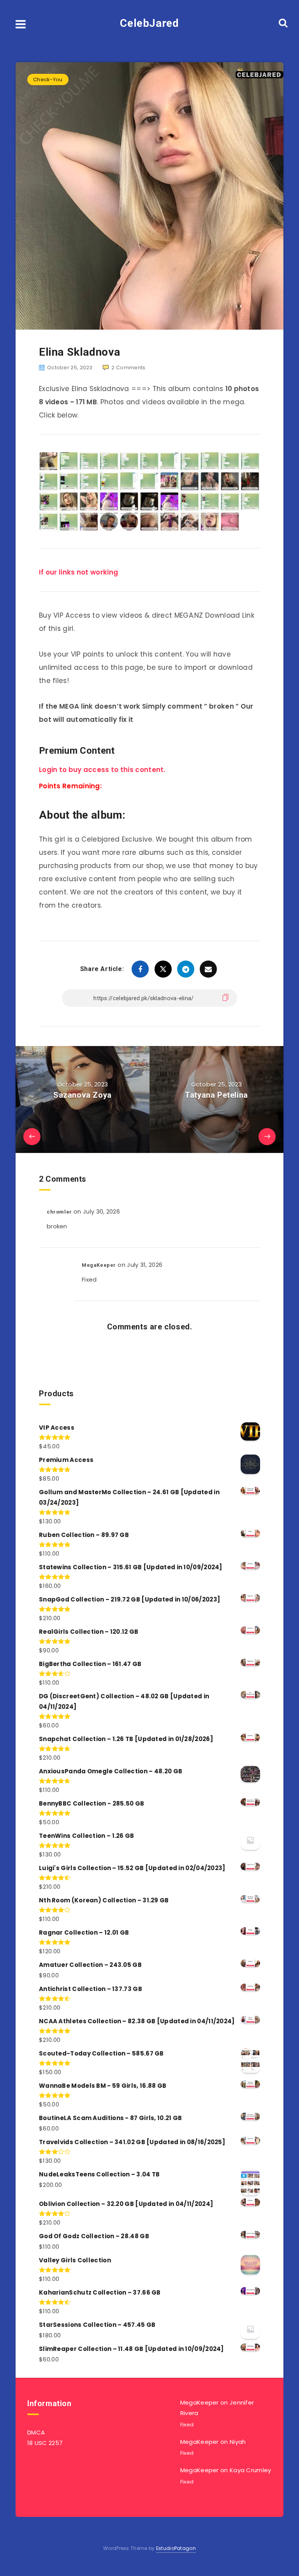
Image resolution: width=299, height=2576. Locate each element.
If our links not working (78, 572)
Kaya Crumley (251, 2470)
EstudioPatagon (176, 2548)
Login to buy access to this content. (102, 770)
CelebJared (149, 23)
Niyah (238, 2442)
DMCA (36, 2432)
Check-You (48, 79)
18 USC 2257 (45, 2443)
